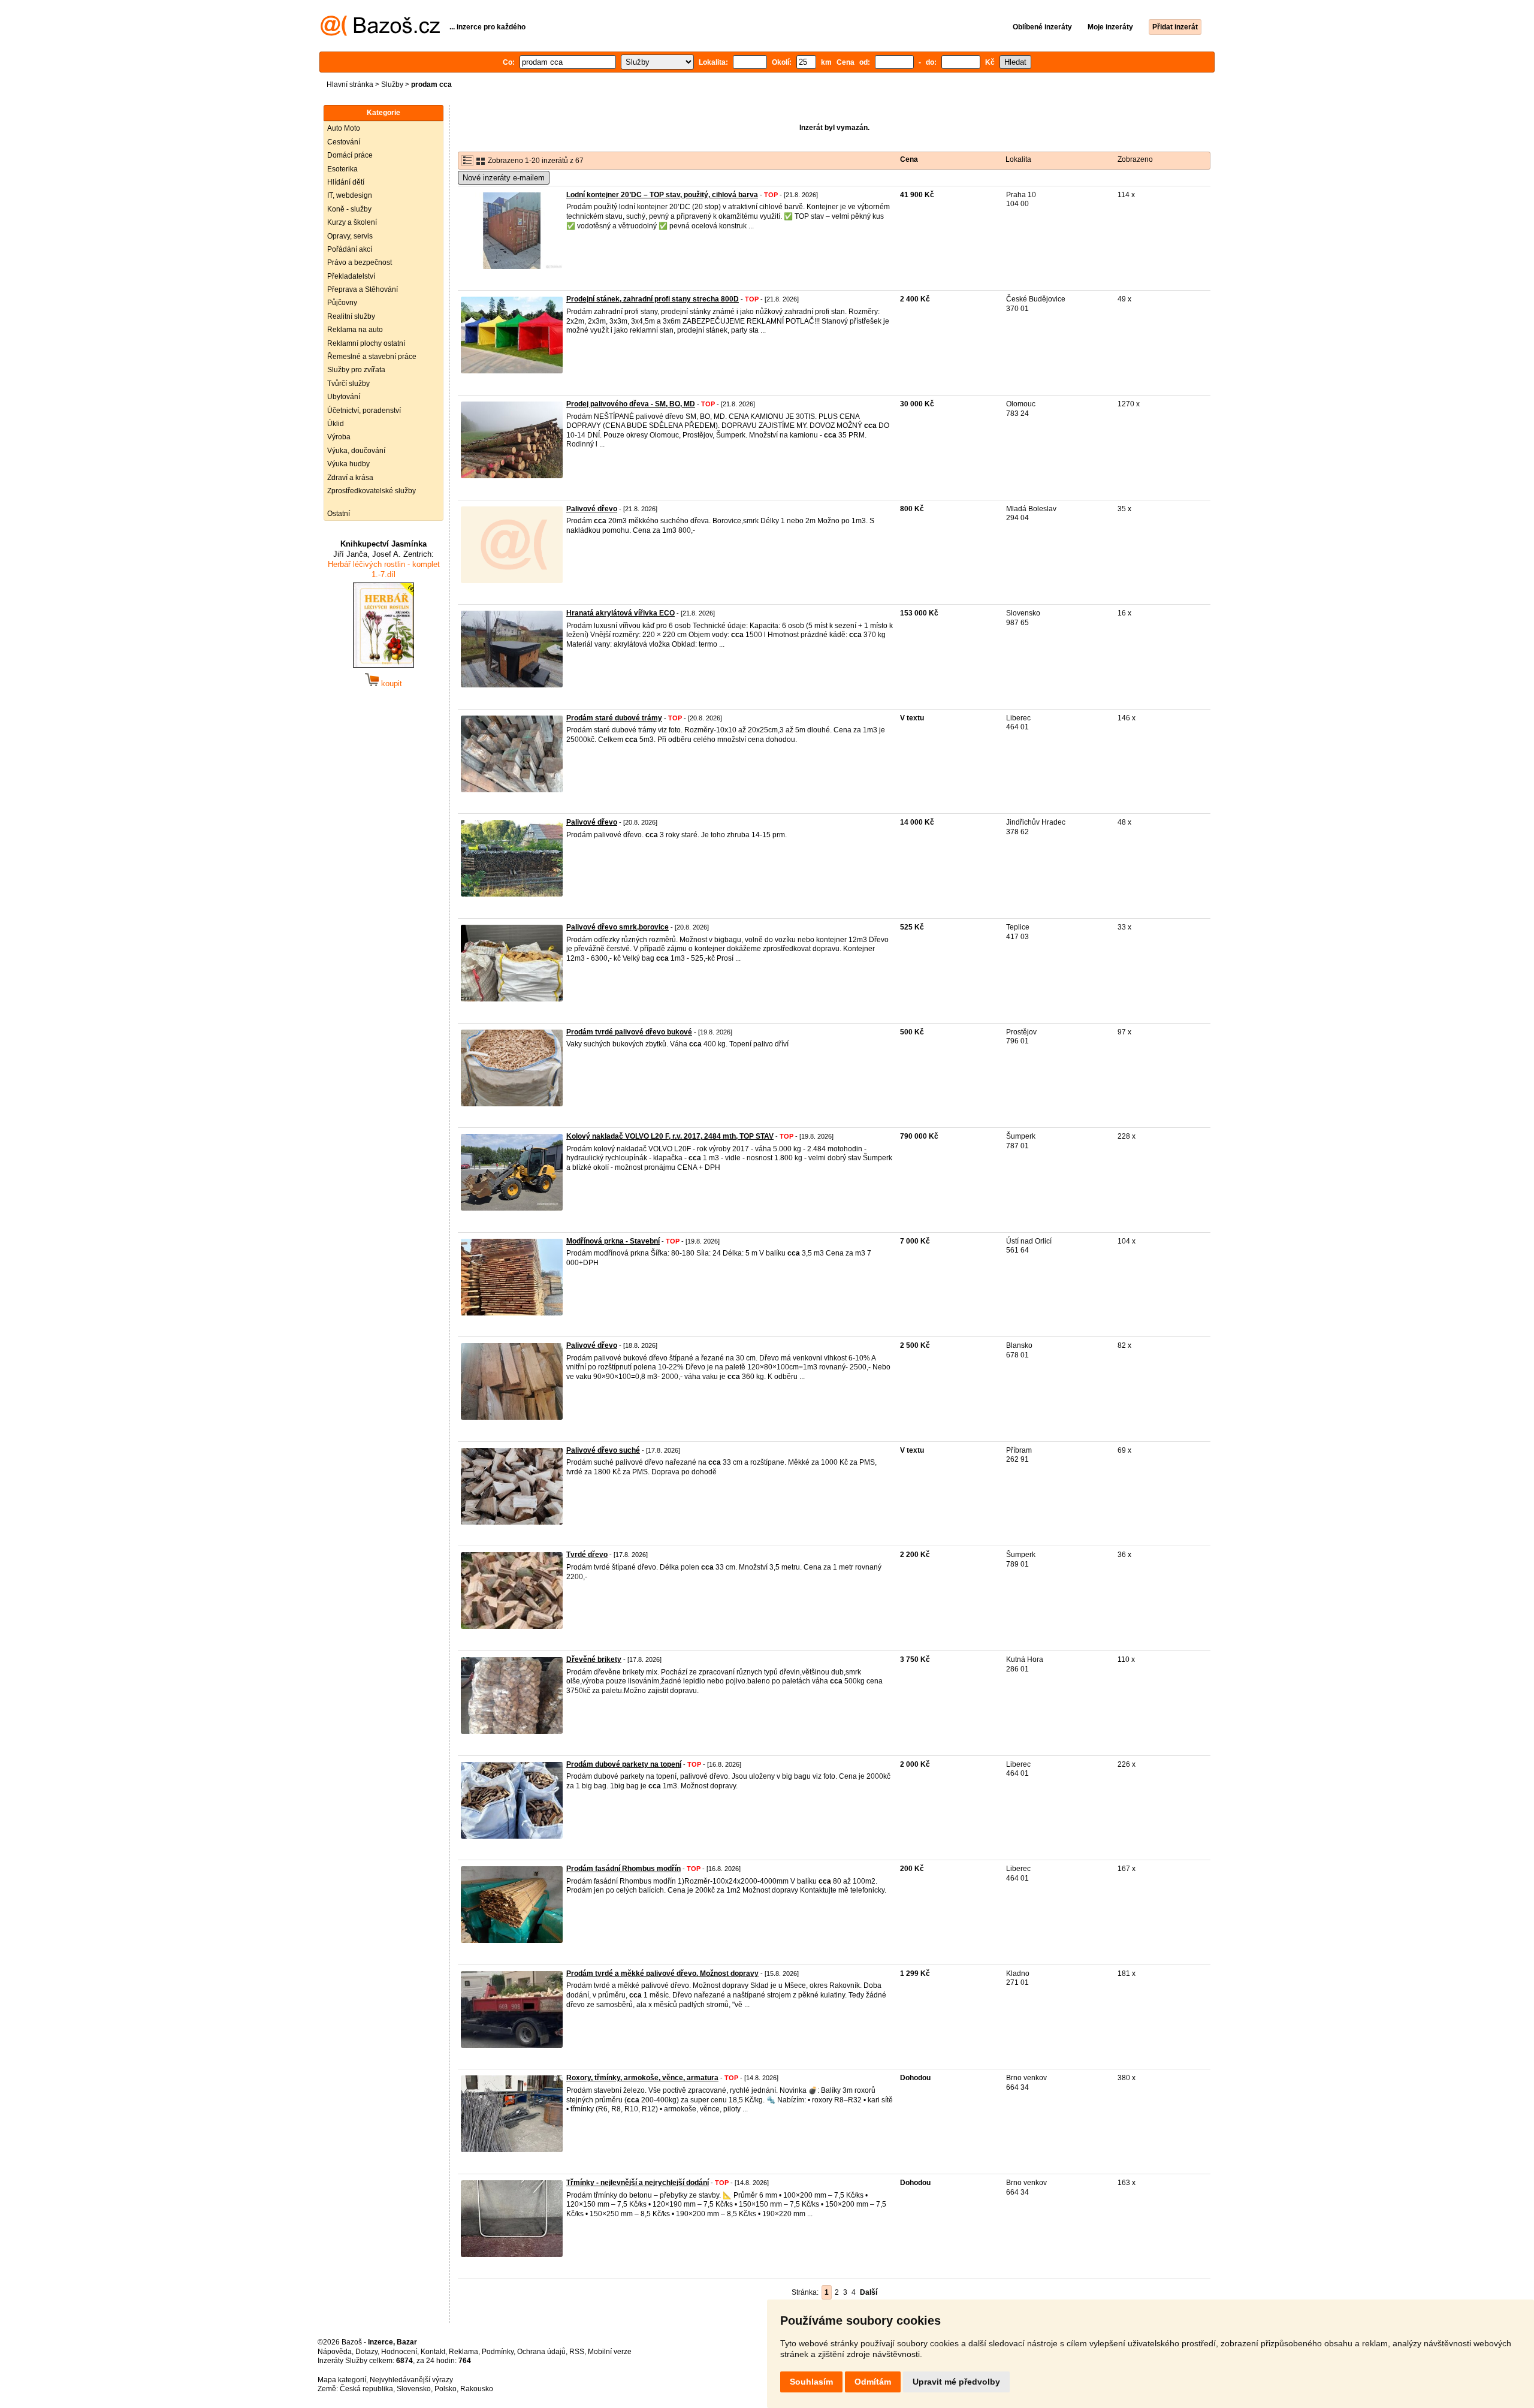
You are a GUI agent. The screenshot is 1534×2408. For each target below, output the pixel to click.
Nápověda (335, 2352)
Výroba (339, 437)
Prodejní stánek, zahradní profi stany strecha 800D (653, 299)
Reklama (463, 2352)
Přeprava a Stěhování (363, 289)
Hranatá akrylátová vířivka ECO (620, 613)
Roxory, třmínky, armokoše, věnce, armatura (642, 2078)
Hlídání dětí (346, 182)
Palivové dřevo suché (603, 1450)
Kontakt (433, 2352)
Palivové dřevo (592, 509)
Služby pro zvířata (356, 370)
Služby (392, 85)
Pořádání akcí (350, 249)
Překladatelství (351, 276)
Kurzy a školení (352, 222)
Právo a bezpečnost (360, 262)
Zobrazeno (1135, 159)
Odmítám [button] (873, 2382)
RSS (577, 2352)
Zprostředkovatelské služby (372, 491)
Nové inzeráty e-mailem (504, 178)
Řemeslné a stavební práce (372, 357)
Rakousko (477, 2389)
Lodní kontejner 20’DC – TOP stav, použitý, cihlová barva (662, 195)
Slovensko (414, 2389)
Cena (909, 159)
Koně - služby (349, 209)
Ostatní (339, 514)
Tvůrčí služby (348, 384)
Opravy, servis (350, 236)
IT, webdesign (350, 195)
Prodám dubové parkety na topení (624, 1764)
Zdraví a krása (350, 478)
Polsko (446, 2389)
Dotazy (366, 2352)
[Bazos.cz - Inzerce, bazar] (380, 34)
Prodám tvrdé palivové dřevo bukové (629, 1032)
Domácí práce (350, 155)
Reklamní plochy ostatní (366, 343)
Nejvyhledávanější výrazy (411, 2380)
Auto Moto (344, 128)
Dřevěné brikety (594, 1659)
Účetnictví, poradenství (364, 411)
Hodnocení (399, 2352)
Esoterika (342, 169)
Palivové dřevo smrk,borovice (617, 927)
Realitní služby (351, 316)
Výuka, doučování (356, 451)
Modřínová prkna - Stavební (613, 1241)
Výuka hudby (348, 464)
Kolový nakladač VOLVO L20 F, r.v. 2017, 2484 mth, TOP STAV (670, 1136)
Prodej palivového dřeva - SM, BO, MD (631, 404)
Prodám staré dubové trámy (614, 718)
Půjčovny (342, 303)
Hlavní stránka (350, 85)
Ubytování (344, 397)
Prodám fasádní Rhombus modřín (623, 1869)
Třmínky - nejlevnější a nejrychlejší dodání (638, 2183)
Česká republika (366, 2389)
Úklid (336, 424)
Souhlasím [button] (811, 2382)
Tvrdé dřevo (587, 1555)
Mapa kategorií (342, 2380)
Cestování (344, 142)
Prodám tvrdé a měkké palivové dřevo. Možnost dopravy (662, 1974)
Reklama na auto (355, 330)
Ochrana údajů (541, 2352)
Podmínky (498, 2352)
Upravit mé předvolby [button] (956, 2382)
